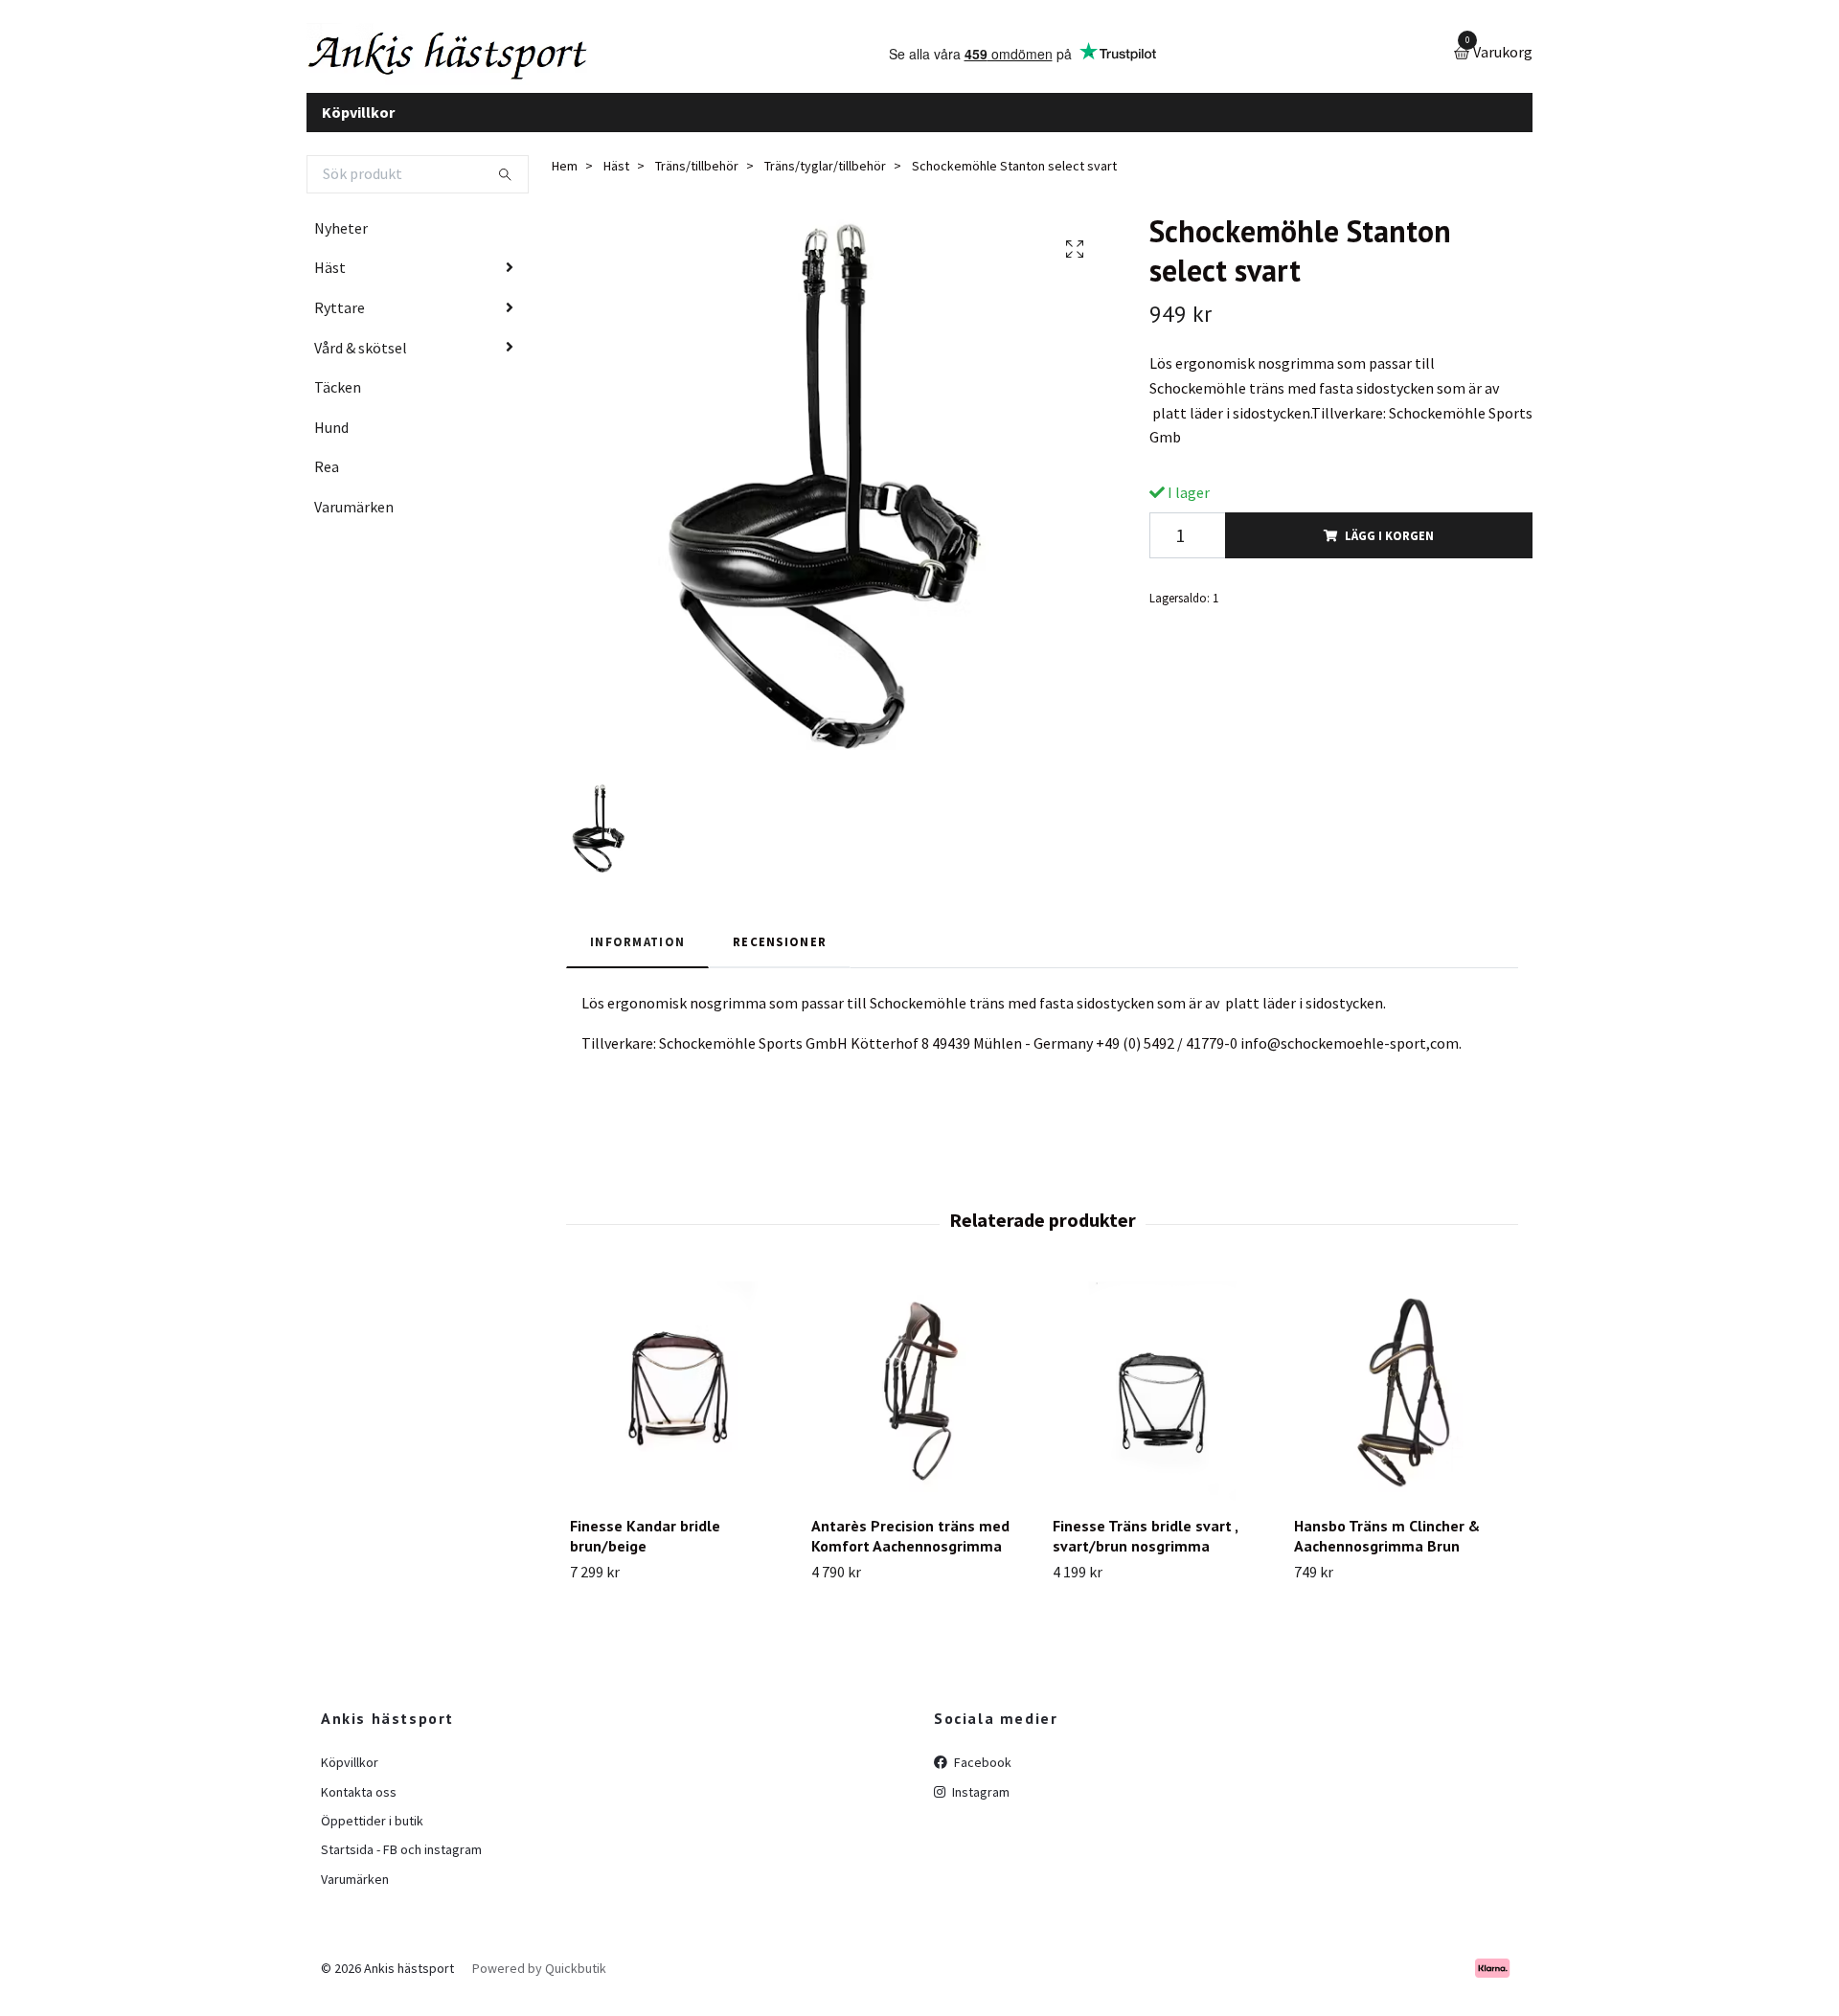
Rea (327, 482)
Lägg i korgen (1389, 550)
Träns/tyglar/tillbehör (825, 181)
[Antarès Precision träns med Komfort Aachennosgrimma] (921, 1406)
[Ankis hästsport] (484, 61)
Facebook (981, 1778)
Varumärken (354, 521)
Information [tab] (637, 956)
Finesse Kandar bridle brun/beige (645, 1551)
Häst (330, 283)
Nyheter (341, 242)
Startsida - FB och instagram (401, 1865)
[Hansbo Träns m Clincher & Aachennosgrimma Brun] (1404, 1406)
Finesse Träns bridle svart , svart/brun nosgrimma (1145, 1551)
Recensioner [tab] (780, 956)
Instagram (979, 1806)
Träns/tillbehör (697, 181)
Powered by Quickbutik (539, 1982)
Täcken (338, 402)
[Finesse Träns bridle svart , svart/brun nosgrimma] (1162, 1406)
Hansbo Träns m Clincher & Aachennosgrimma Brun (1387, 1551)
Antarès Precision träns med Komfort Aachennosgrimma (910, 1551)
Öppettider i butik (372, 1835)
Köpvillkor (358, 126)
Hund (331, 442)
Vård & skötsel (361, 362)
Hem (565, 181)
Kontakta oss (359, 1806)
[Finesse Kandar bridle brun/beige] (680, 1406)
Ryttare (340, 322)
